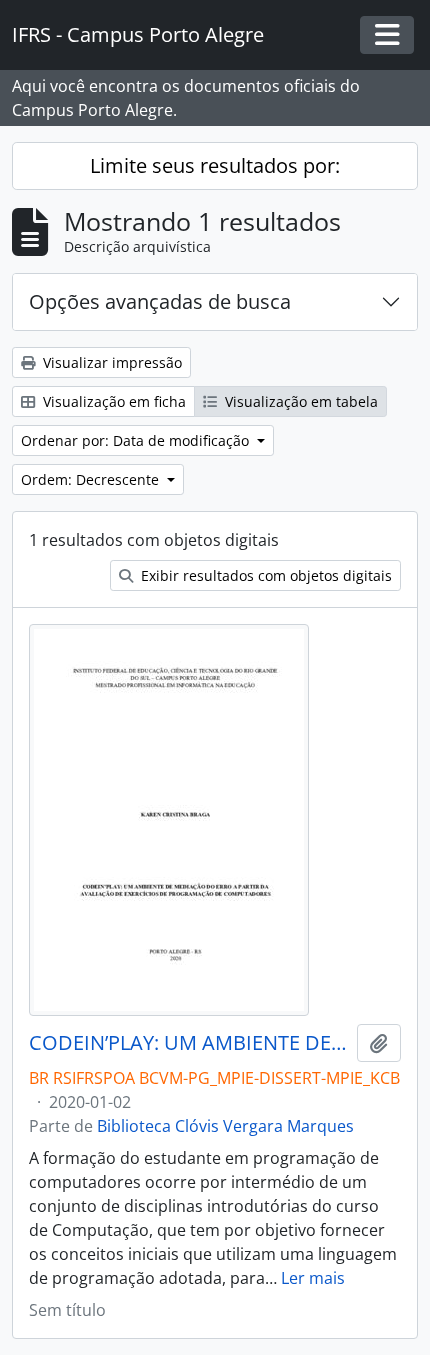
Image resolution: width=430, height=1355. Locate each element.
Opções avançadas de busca (160, 301)
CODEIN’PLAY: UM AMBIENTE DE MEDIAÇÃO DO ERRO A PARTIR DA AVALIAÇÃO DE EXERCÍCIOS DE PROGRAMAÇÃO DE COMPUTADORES (189, 1043)
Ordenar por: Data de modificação (137, 440)
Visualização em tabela (299, 401)
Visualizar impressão (110, 362)
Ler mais (313, 1278)
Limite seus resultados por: (215, 165)
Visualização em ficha (112, 401)
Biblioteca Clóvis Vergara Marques (225, 1126)
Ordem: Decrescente (92, 479)
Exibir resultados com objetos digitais (264, 575)
